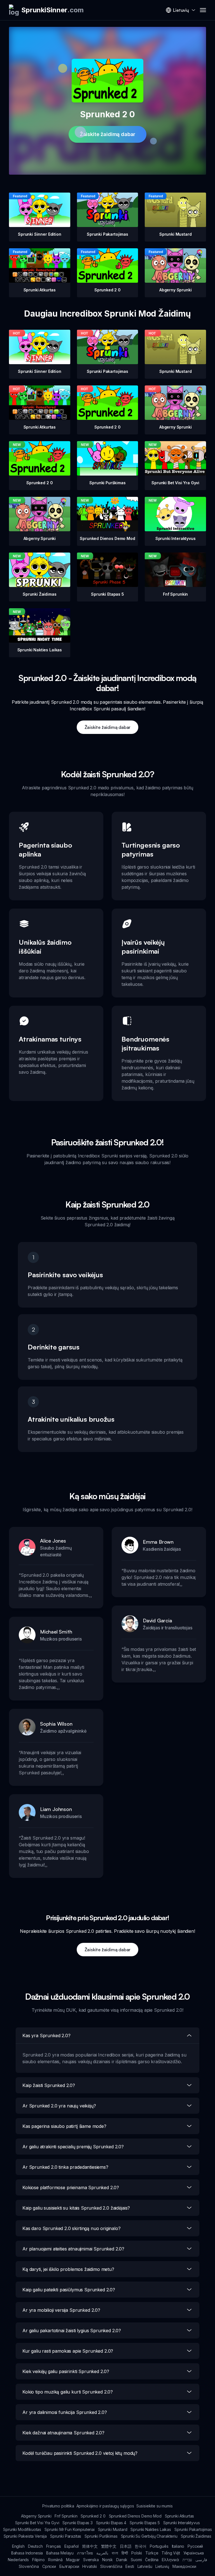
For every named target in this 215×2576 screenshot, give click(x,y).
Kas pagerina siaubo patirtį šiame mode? (64, 2126)
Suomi (136, 2560)
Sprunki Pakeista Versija (25, 2536)
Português (159, 2546)
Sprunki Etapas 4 (111, 2523)
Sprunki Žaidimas (196, 2536)
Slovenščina (111, 2566)
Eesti (130, 2566)
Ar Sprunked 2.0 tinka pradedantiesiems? (65, 2167)
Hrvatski (90, 2566)
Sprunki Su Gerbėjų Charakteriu (149, 2536)
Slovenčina (29, 2566)
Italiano (178, 2546)
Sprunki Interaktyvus (182, 2523)
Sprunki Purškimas (101, 2536)
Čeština (152, 2560)
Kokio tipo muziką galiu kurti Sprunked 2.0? (68, 2392)
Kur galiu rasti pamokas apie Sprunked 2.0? (68, 2351)
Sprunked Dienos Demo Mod (135, 2516)
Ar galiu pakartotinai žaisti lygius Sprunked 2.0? (72, 2331)
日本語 (126, 2546)
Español (72, 2546)
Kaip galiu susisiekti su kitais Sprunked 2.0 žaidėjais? (76, 2208)
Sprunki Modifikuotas (22, 2529)
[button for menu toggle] (203, 10)
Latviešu (145, 2566)
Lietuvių (162, 2566)
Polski (137, 2553)
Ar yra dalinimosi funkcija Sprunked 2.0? (65, 2412)
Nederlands (18, 2560)
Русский (195, 2546)
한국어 (141, 2546)
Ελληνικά (170, 2560)
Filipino (38, 2560)
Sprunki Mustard (113, 2529)
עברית (187, 2560)
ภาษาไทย (85, 2553)
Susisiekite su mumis (155, 2506)
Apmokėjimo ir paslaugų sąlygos (105, 2506)
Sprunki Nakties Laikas (151, 2529)
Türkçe (152, 2553)
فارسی (201, 2560)
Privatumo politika (58, 2506)
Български (69, 2566)
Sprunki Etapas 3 (77, 2523)
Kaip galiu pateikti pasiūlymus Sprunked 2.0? (69, 2290)
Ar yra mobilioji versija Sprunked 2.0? (61, 2310)
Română (55, 2560)
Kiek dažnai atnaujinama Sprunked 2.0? (63, 2433)
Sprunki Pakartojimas (193, 2529)
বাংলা (115, 2553)
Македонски (184, 2566)
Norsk (107, 2560)
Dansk (122, 2560)
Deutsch (35, 2546)
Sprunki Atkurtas (179, 2516)
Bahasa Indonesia (27, 2553)
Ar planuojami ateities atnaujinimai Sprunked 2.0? (73, 2249)
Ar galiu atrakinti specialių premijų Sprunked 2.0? (73, 2147)
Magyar (73, 2560)
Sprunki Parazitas (66, 2536)
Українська (194, 2553)
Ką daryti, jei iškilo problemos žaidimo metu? (68, 2269)
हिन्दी (125, 2553)
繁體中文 (109, 2546)
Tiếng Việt (171, 2553)
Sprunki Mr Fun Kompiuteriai (70, 2529)
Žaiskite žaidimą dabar (107, 134)
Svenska (91, 2560)
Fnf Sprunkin (66, 2516)
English (18, 2546)
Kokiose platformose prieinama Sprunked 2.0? (71, 2187)
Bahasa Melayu (60, 2553)
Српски (49, 2566)
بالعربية (102, 2553)
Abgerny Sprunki (36, 2516)
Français (54, 2546)
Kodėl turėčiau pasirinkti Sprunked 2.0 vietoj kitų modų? (80, 2453)
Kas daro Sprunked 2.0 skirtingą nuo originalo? (72, 2228)
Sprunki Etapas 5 (145, 2523)
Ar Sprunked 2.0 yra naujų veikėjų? (59, 2106)
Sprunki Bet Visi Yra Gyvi (37, 2523)
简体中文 (90, 2546)
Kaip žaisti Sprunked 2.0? (49, 2085)
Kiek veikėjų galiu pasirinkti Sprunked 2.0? (66, 2371)
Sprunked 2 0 (93, 2516)
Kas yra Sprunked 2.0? (46, 2035)
